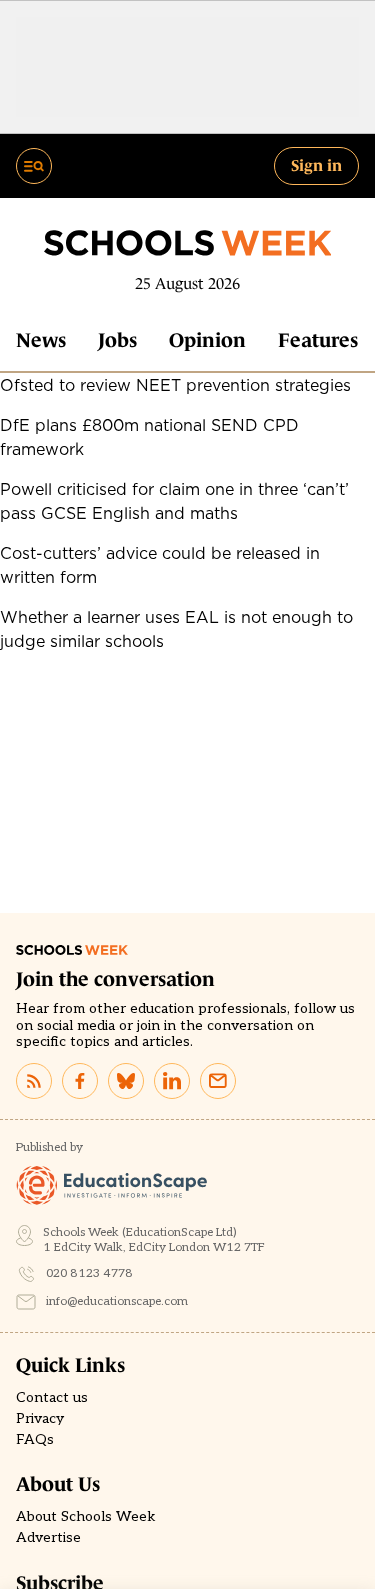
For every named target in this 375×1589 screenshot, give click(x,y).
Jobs (117, 340)
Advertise (48, 1538)
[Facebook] (80, 1081)
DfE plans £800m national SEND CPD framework (149, 437)
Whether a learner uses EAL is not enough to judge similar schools (176, 629)
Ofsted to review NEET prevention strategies (175, 385)
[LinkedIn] (172, 1081)
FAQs (35, 1440)
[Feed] (34, 1081)
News (41, 340)
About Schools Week (86, 1517)
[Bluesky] (126, 1081)
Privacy (40, 1419)
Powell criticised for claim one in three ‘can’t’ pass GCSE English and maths (174, 501)
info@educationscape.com (117, 1301)
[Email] (218, 1081)
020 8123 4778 (89, 1273)
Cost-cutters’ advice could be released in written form (160, 565)
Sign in (316, 165)
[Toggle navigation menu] (34, 166)
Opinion (207, 340)
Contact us (52, 1398)
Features (318, 340)
